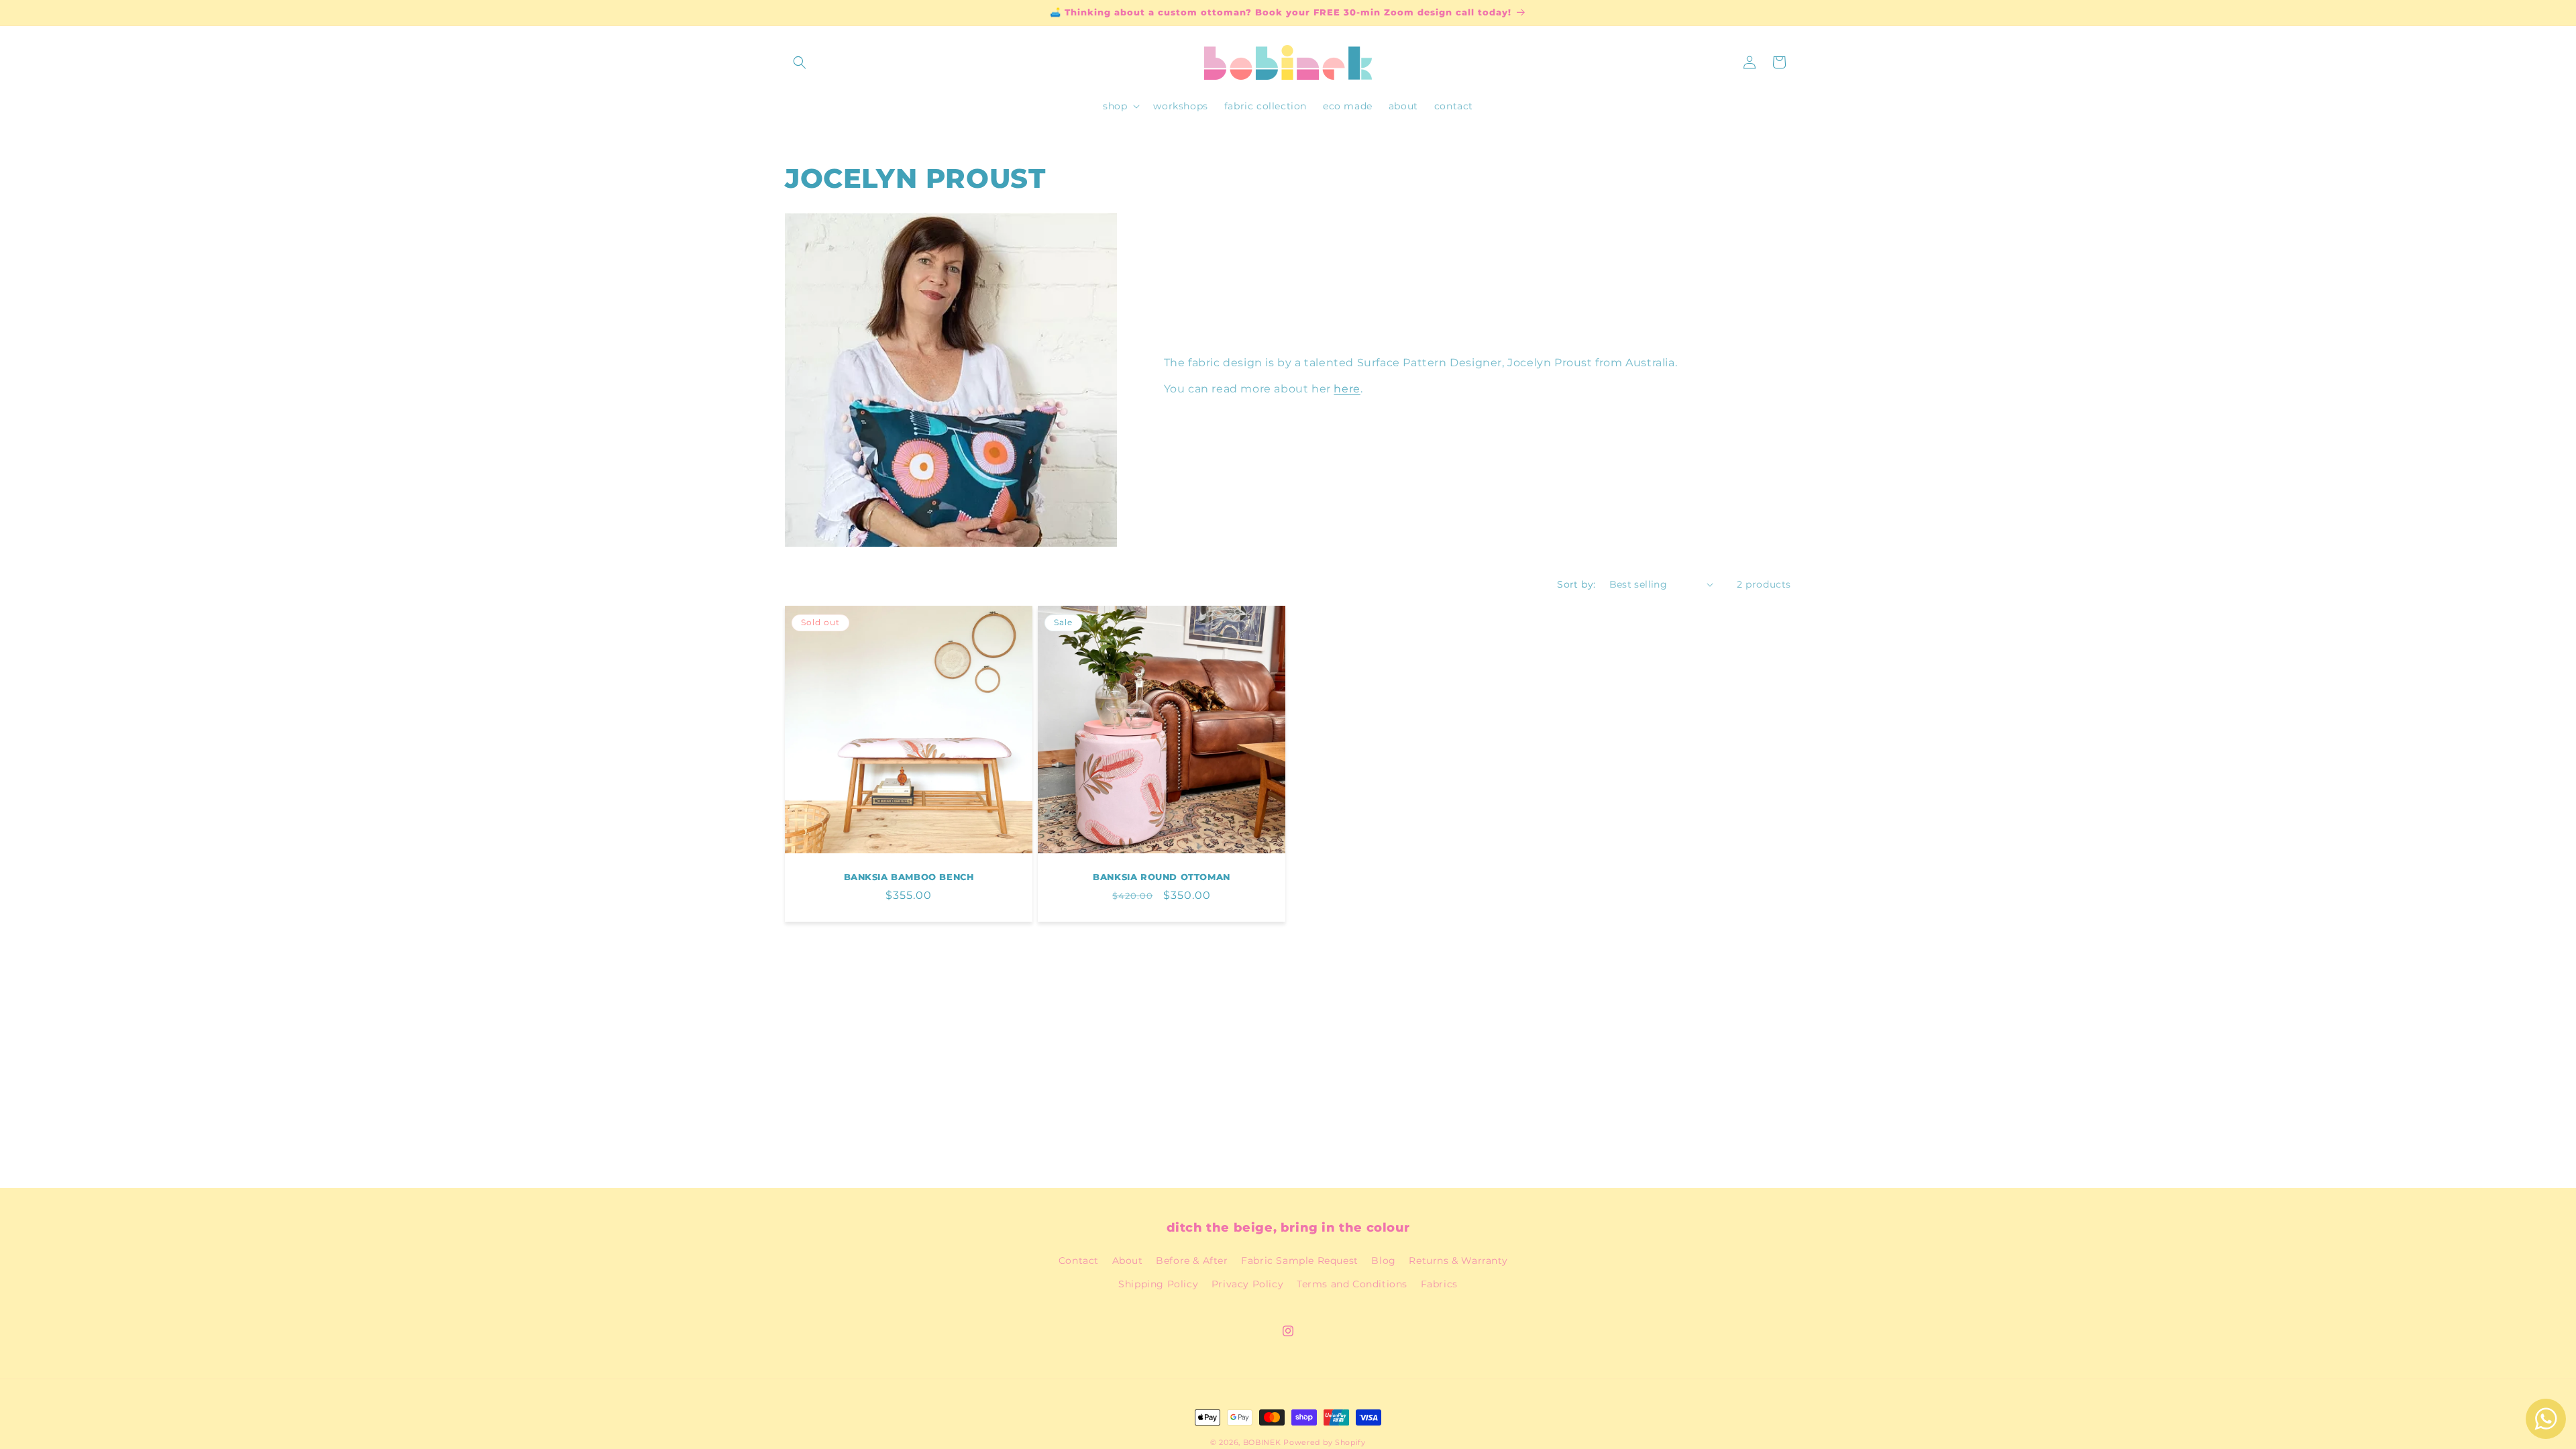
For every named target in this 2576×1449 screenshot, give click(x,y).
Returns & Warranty (1458, 1260)
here (1347, 389)
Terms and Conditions (1352, 1284)
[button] (800, 62)
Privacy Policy (1247, 1284)
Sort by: (1576, 584)
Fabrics (1439, 1284)
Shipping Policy (1158, 1284)
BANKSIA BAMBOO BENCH (909, 877)
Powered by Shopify (1325, 1442)
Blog (1383, 1260)
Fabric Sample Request (1300, 1260)
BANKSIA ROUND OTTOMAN (1162, 877)
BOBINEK (1262, 1442)
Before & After (1192, 1260)
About (1128, 1260)
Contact (1079, 1260)
